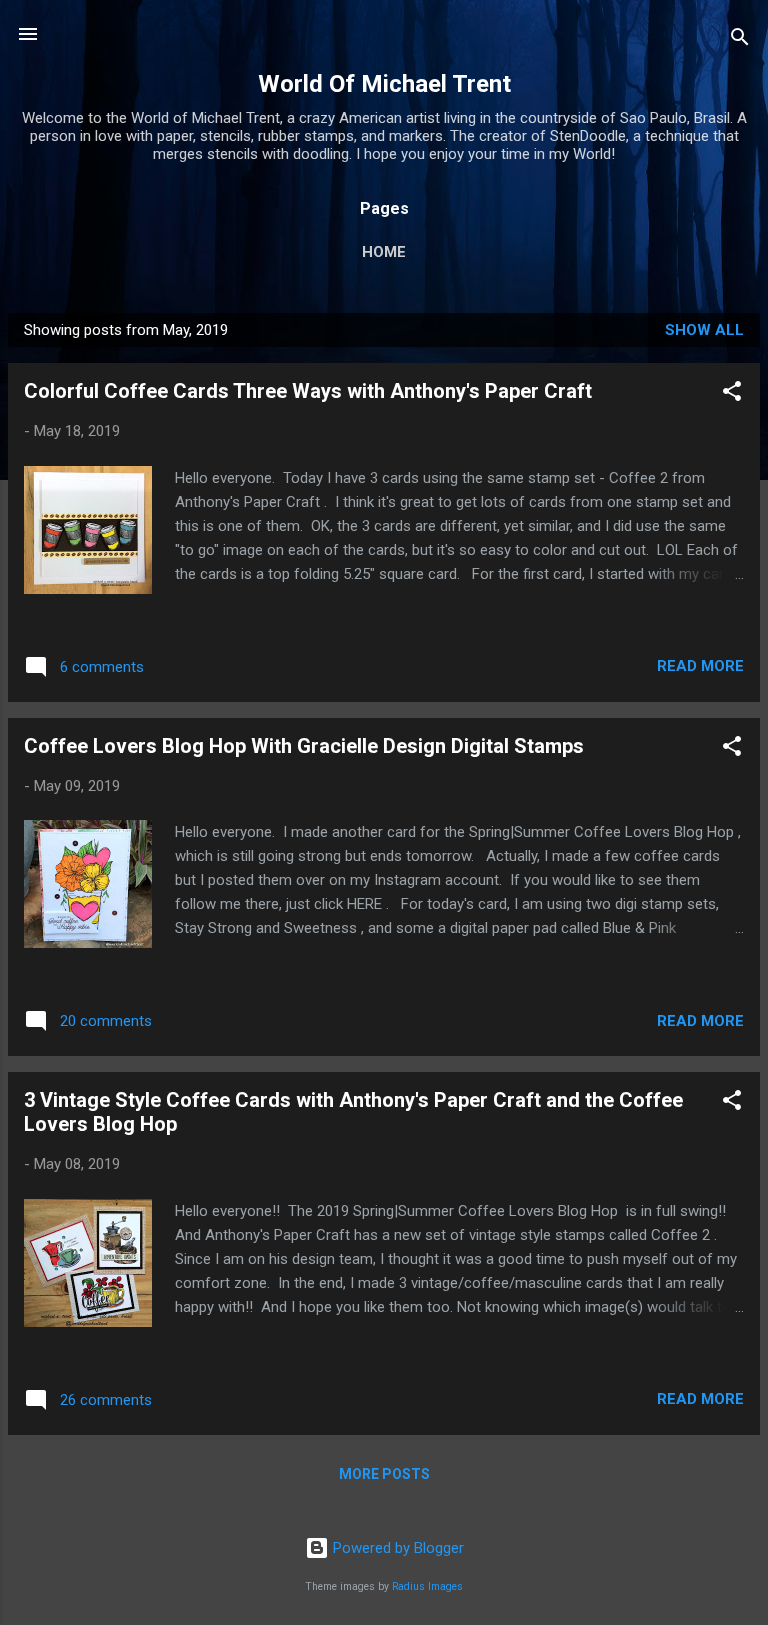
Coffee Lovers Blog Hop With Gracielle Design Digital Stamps (304, 746)
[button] (732, 394)
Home (384, 252)
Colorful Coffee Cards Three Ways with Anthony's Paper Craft (308, 391)
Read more (700, 666)
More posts (384, 1474)
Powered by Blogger (396, 1548)
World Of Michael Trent (384, 84)
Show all (704, 330)
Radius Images (427, 1586)
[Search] (740, 40)
